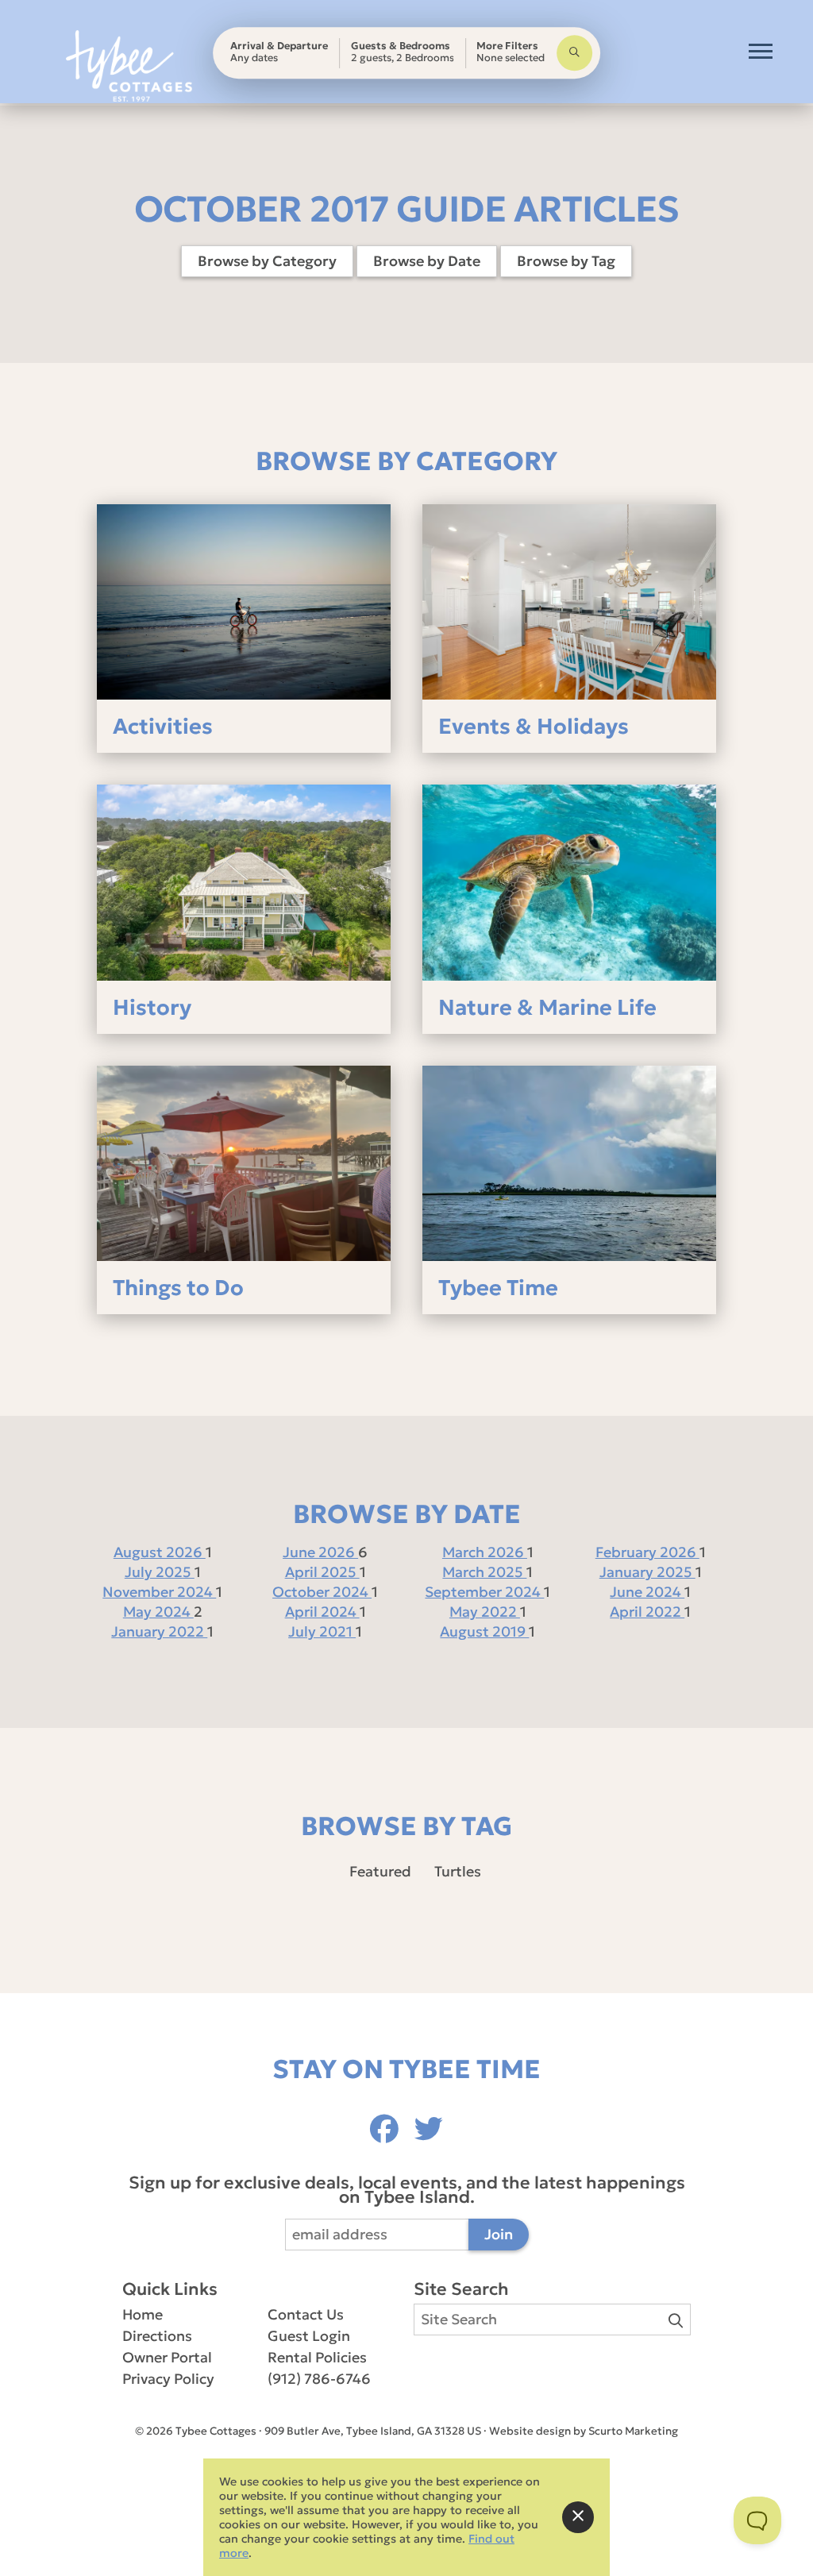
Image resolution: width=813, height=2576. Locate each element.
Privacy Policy (168, 2379)
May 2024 (158, 1612)
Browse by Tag (566, 261)
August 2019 (484, 1631)
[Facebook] (388, 2129)
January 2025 (647, 1572)
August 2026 (160, 1552)
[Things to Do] (244, 1163)
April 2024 (322, 1612)
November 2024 (159, 1592)
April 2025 (322, 1572)
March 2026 (485, 1552)
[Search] (574, 53)
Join (499, 2234)
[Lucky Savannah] (129, 66)
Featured (380, 1871)
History (152, 1007)
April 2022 (647, 1612)
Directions (157, 2336)
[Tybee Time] (569, 1163)
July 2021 (322, 1631)
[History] (244, 882)
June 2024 (647, 1592)
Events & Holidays (534, 726)
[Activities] (244, 602)
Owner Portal (167, 2357)
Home (143, 2314)
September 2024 (484, 1592)
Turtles (458, 1871)
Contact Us (306, 2314)
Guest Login (309, 2336)
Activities (163, 726)
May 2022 (485, 1612)
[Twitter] (429, 2129)
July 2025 (160, 1572)
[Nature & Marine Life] (569, 882)
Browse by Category (267, 261)
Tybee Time (498, 1288)
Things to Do (178, 1288)
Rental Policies (317, 2357)
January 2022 (159, 1631)
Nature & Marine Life (547, 1007)
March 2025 (484, 1572)
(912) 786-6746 (319, 2379)
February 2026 (647, 1552)
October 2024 (322, 1592)
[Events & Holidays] (569, 602)
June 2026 (320, 1552)
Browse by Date (427, 261)
